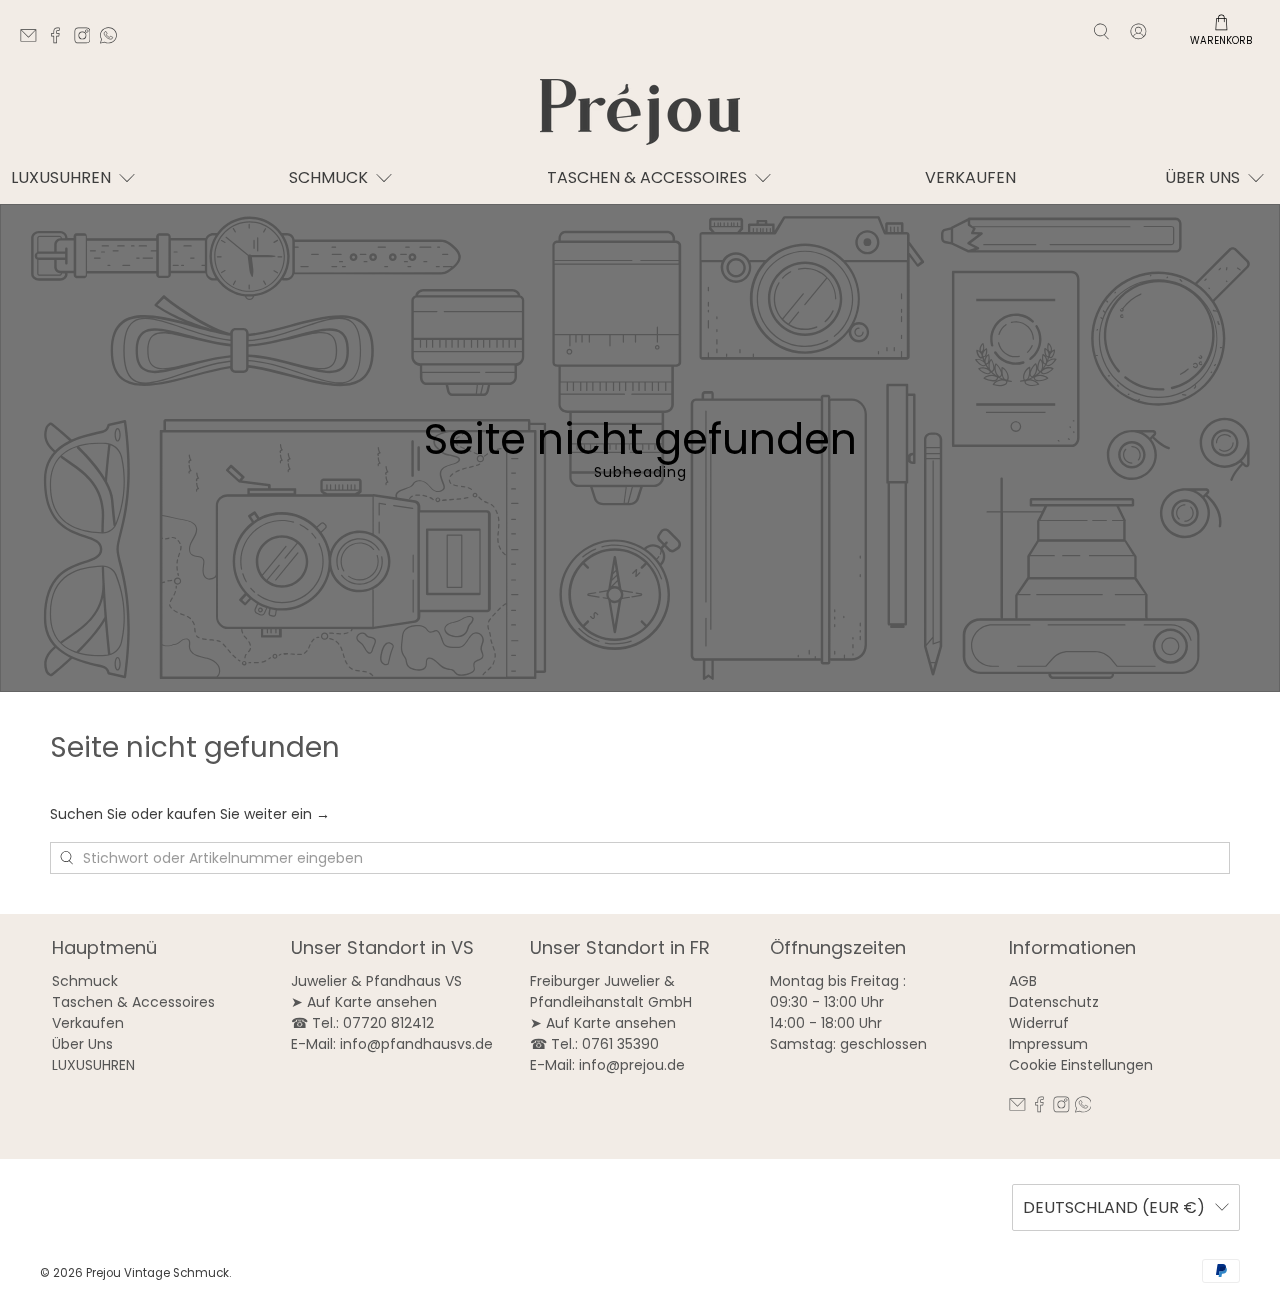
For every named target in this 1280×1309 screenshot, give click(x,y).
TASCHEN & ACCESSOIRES (647, 177)
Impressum (1048, 1044)
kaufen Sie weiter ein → (248, 814)
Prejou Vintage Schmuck (157, 1273)
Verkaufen (970, 177)
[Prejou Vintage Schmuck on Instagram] (87, 39)
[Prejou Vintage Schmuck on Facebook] (60, 39)
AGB (1023, 981)
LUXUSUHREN (61, 177)
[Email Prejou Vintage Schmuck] (33, 39)
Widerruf (1039, 1023)
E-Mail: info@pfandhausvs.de (392, 1044)
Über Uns (82, 1044)
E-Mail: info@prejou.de (607, 1065)
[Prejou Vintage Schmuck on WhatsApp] (113, 39)
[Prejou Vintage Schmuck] (640, 112)
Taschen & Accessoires (133, 1002)
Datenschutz (1054, 1002)
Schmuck (328, 177)
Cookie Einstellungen (1081, 1065)
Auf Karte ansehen (372, 1002)
